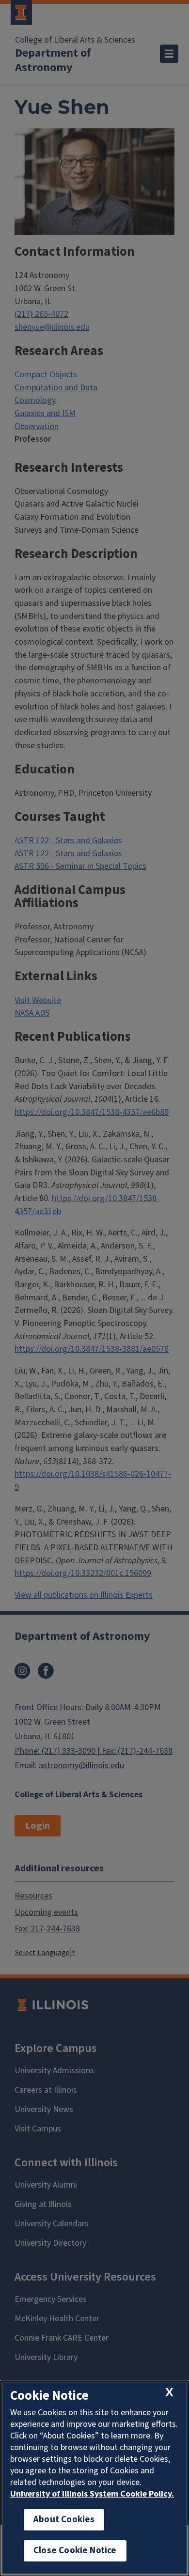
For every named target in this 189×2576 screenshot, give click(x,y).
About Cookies (64, 2520)
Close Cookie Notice (75, 2551)
